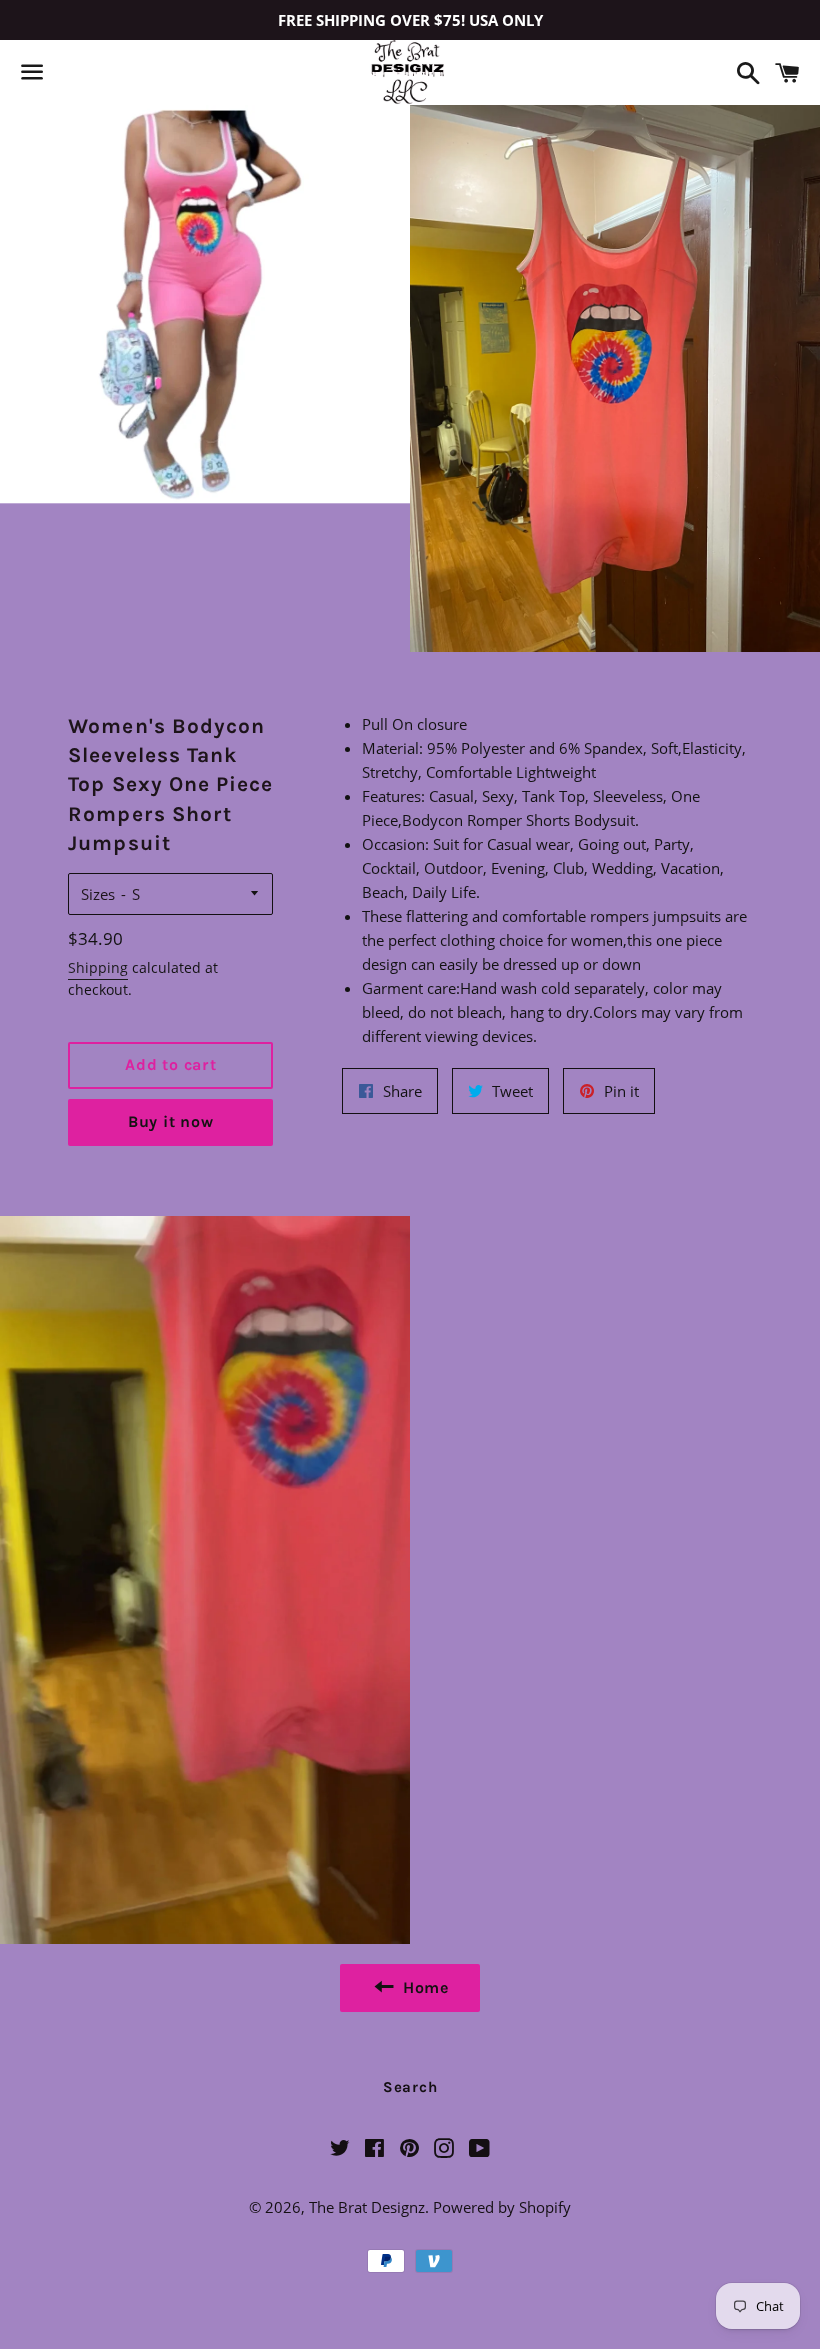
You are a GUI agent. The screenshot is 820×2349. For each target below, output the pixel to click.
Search (410, 2087)
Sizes (98, 894)
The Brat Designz (367, 2207)
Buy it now (171, 1121)
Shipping (98, 967)
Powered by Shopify (502, 2207)
